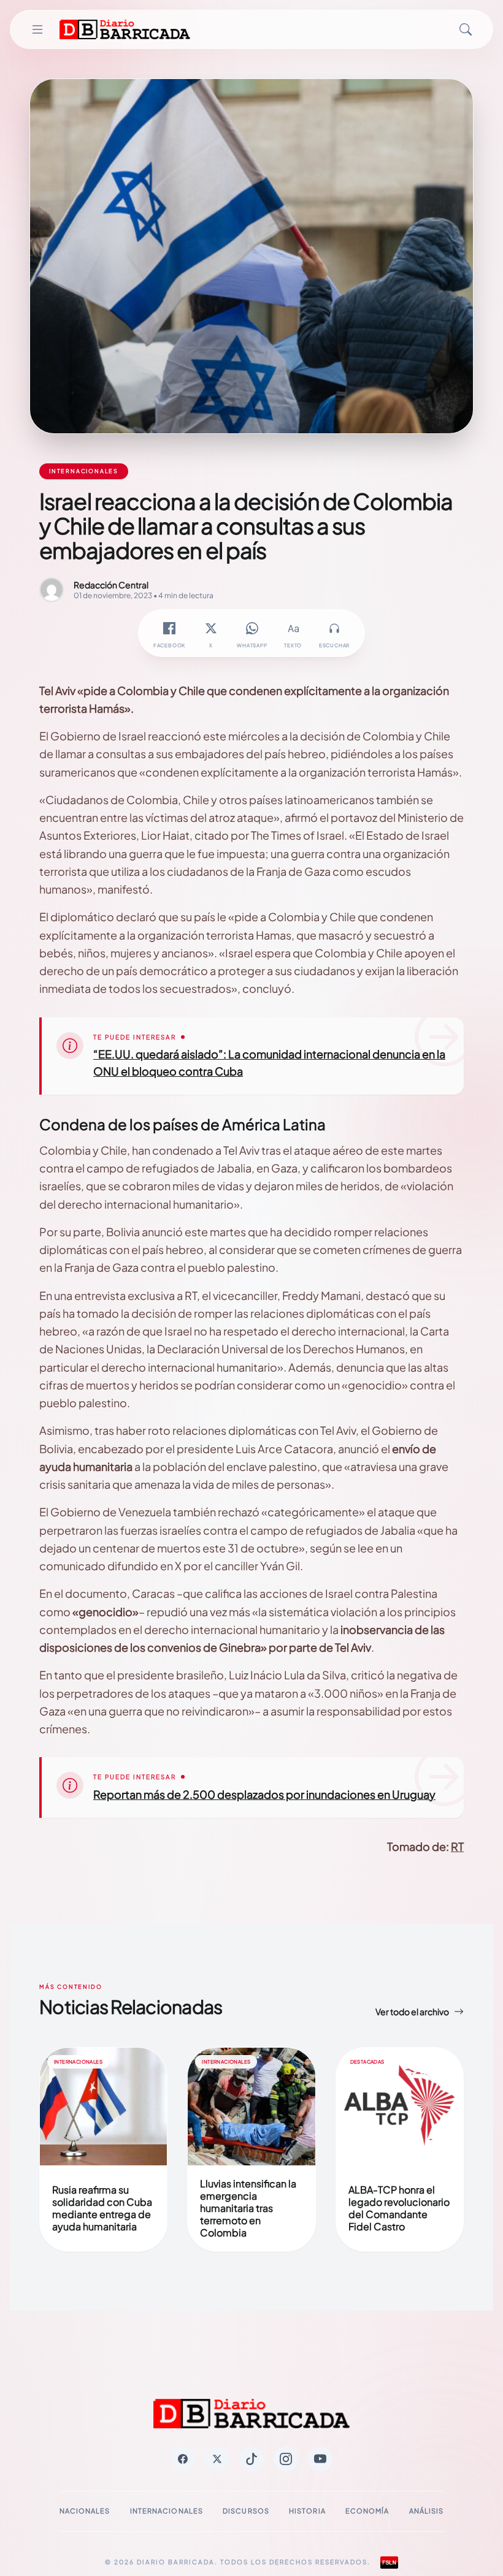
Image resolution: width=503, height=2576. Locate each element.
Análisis (427, 2511)
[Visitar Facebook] (183, 2459)
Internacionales (167, 2511)
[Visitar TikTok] (251, 2459)
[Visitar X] (217, 2459)
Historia (307, 2511)
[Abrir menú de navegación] (37, 29)
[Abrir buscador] (466, 29)
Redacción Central (111, 585)
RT (457, 1846)
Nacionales (85, 2511)
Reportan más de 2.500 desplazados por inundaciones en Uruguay (264, 1794)
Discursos (246, 2511)
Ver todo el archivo (412, 2012)
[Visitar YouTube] (320, 2459)
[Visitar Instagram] (286, 2459)
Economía (367, 2511)
